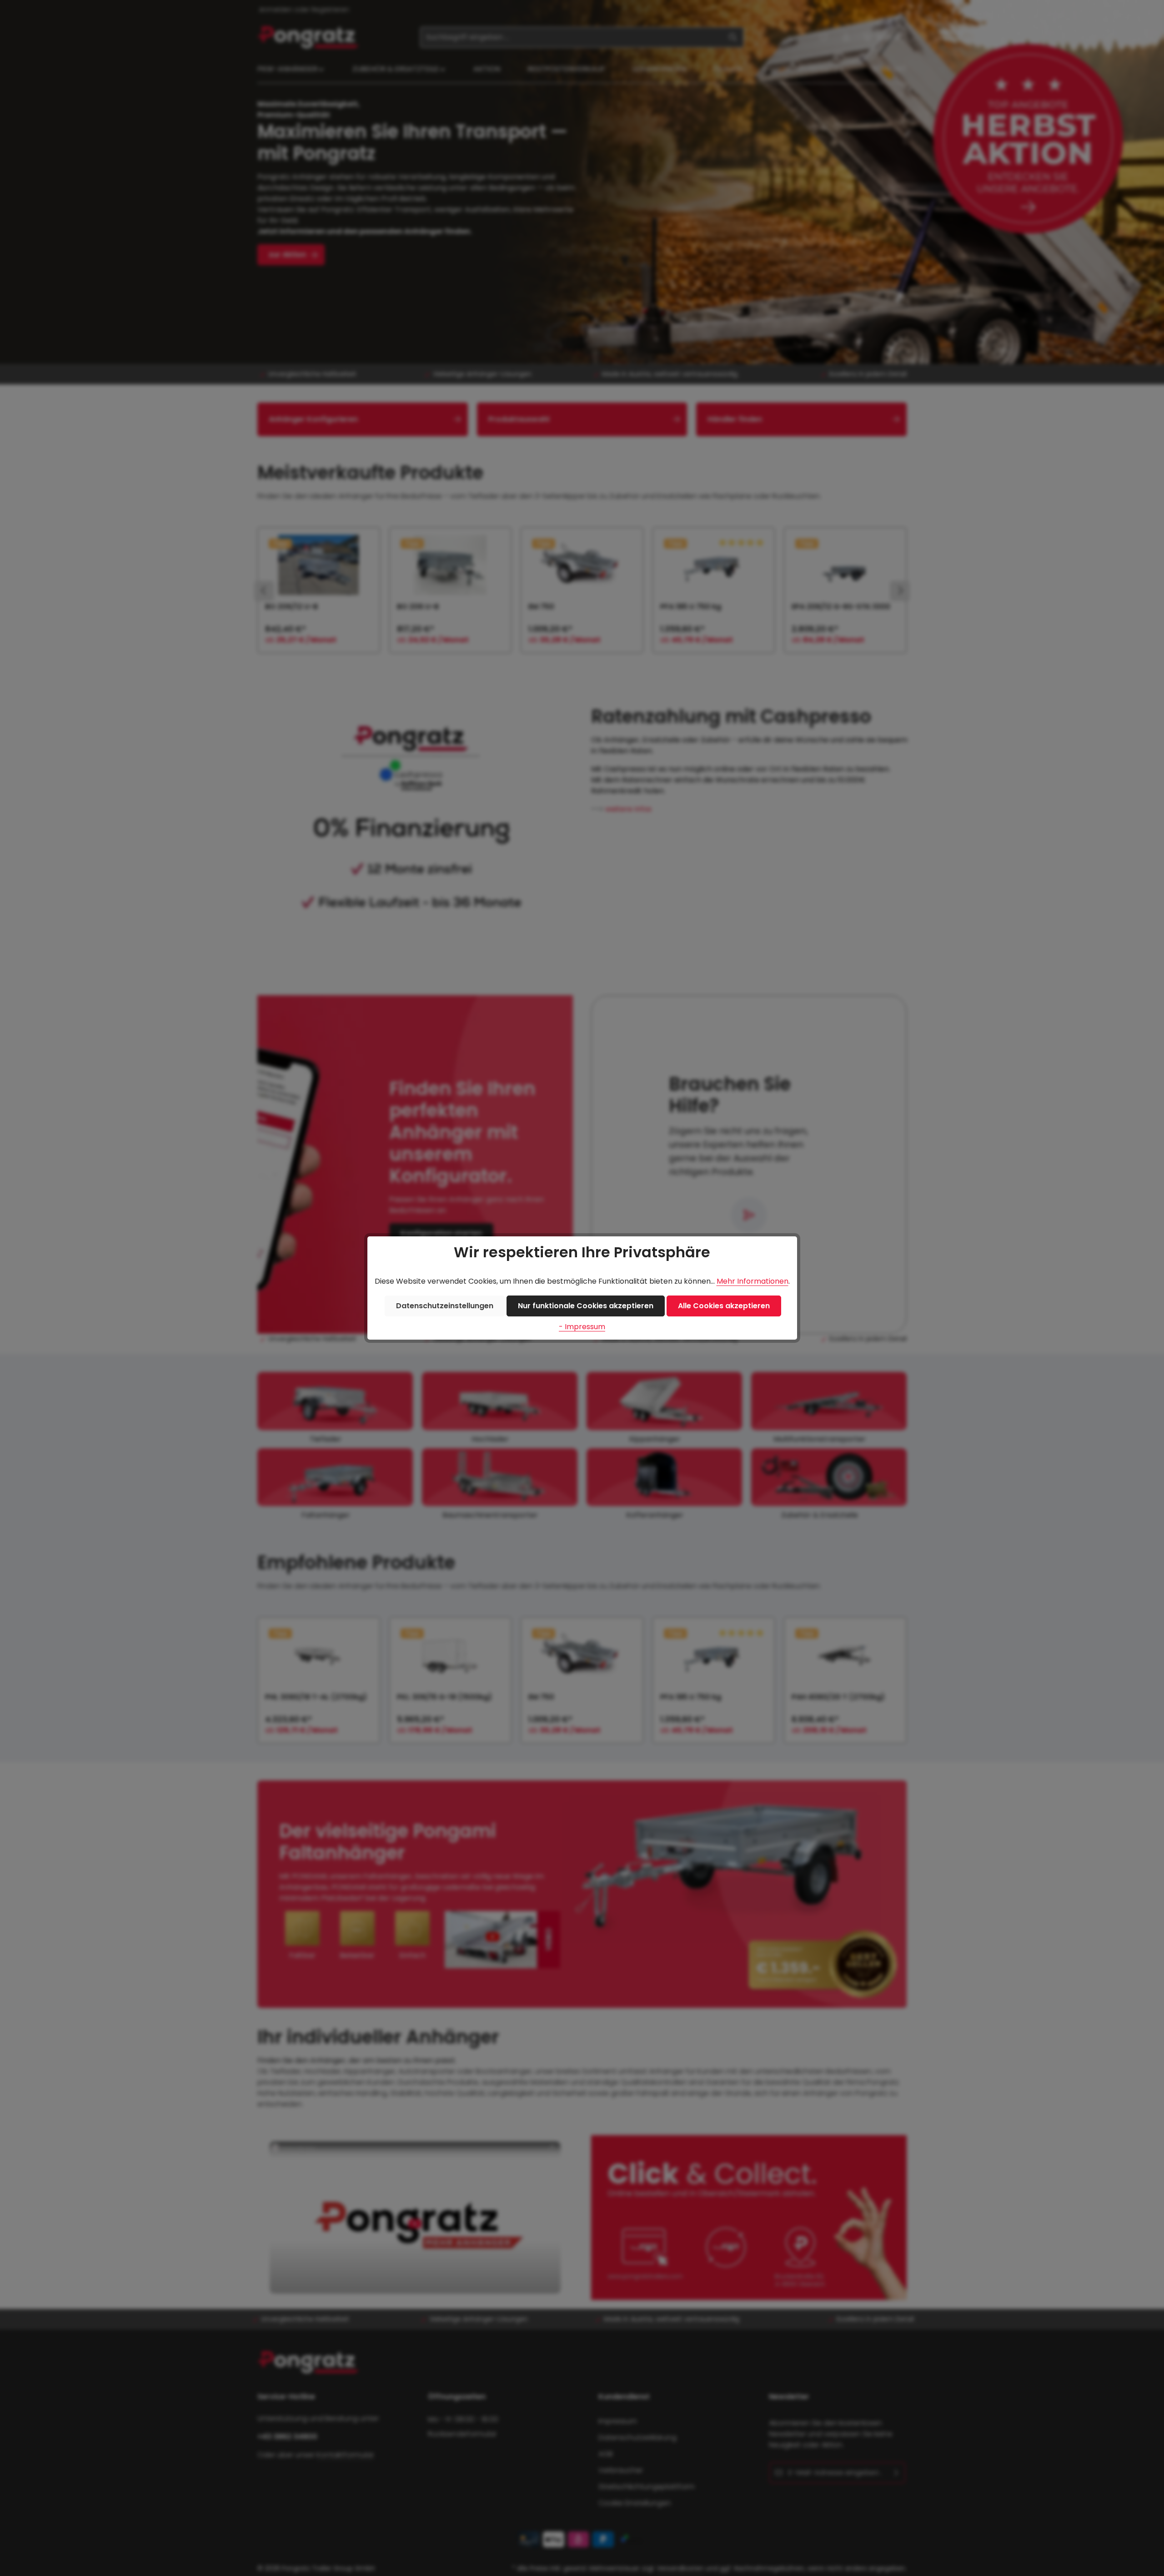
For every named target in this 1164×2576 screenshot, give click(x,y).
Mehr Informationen (753, 1281)
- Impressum (582, 1327)
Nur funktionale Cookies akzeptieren (586, 1306)
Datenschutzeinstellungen (445, 1306)
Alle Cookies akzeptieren (724, 1306)
